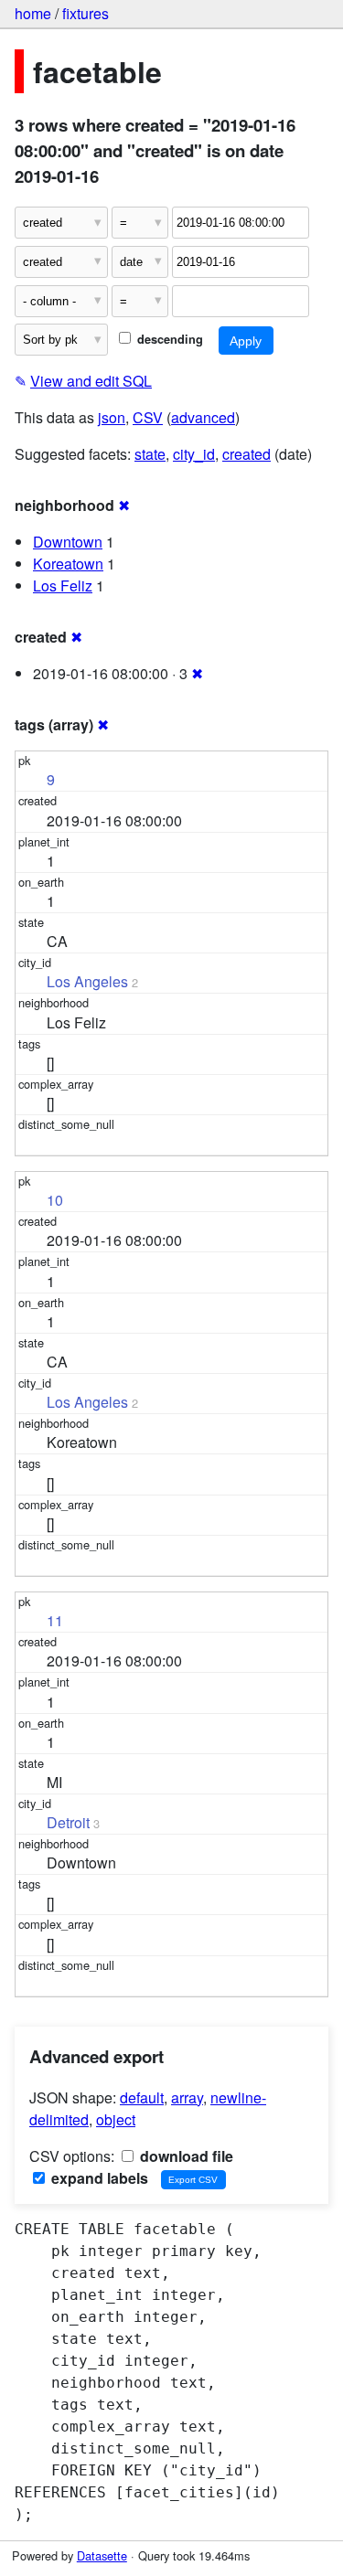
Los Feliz (63, 585)
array (187, 2097)
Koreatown (68, 564)
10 (55, 1200)
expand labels (98, 2178)
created (247, 454)
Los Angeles (87, 981)
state (150, 454)
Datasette (102, 2555)
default (142, 2097)
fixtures (86, 13)
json (112, 417)
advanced (203, 417)
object (116, 2119)
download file (185, 2156)
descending (168, 339)
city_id (194, 454)
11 (55, 1620)
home (33, 13)
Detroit (68, 1822)
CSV (148, 417)
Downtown (68, 542)
